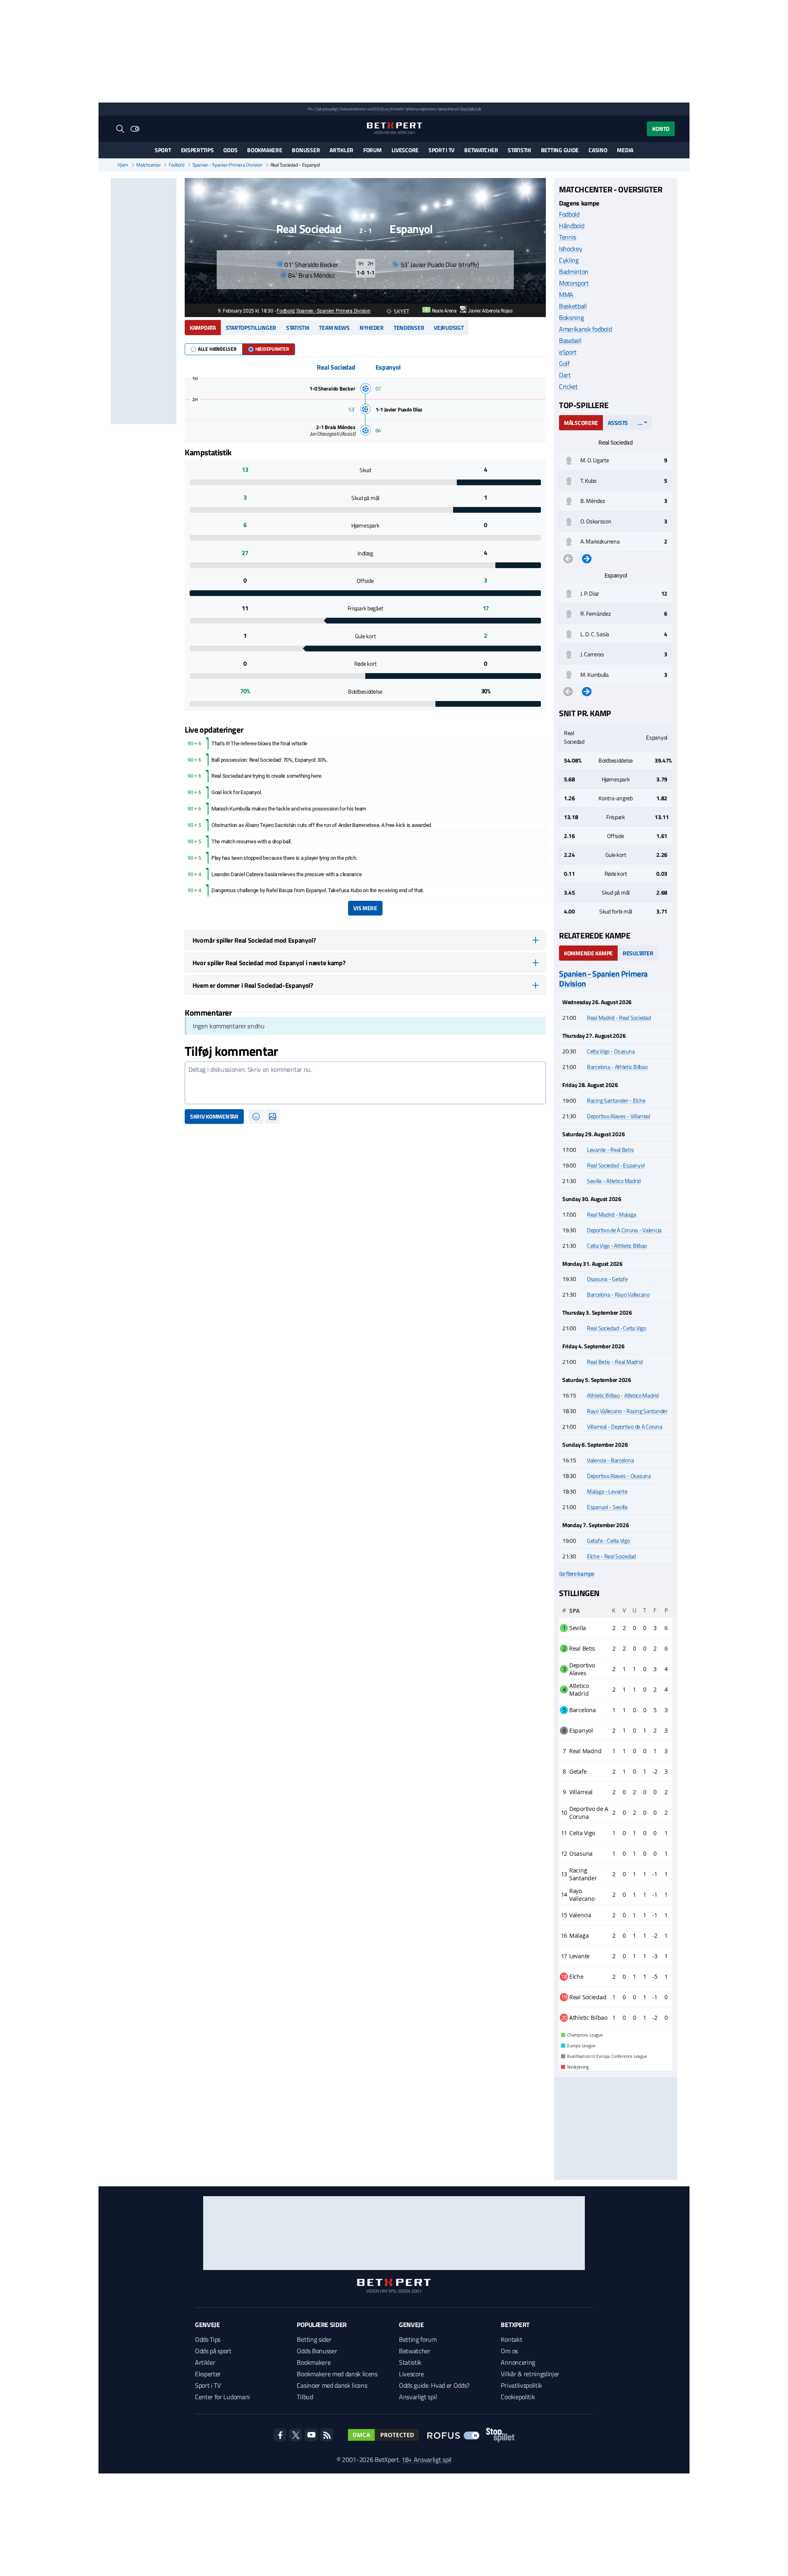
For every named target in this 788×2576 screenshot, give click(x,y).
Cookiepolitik (518, 2397)
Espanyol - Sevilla (607, 1507)
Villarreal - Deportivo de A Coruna (624, 1426)
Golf (564, 363)
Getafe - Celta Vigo (608, 1540)
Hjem (123, 165)
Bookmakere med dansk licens (337, 2374)
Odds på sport (213, 2351)
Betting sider (314, 2339)
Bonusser (306, 150)
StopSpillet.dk (471, 109)
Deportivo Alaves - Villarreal (618, 1116)
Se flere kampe (577, 1574)
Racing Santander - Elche (616, 1100)
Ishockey (570, 249)
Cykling (569, 260)
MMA (566, 295)
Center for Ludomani (222, 2397)
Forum (372, 150)
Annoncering (518, 2362)
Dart (565, 375)
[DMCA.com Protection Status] (383, 2435)
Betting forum (418, 2339)
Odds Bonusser (317, 2351)
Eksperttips (197, 150)
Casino (598, 150)
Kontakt (511, 2339)
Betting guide (560, 150)
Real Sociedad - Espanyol (616, 1165)
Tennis (568, 237)
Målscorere (581, 423)
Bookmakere (265, 150)
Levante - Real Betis (610, 1150)
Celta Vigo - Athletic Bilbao (617, 1246)
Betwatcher (481, 150)
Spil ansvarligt (327, 109)
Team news (334, 328)
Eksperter (208, 2374)
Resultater (638, 953)
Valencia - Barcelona (610, 1460)
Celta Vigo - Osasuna (611, 1051)
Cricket (568, 386)
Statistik (519, 150)
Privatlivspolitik (521, 2385)
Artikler (341, 150)
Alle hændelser (217, 349)
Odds (230, 150)
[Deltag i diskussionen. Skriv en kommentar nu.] (365, 1083)
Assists (618, 423)
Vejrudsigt (449, 328)
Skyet (401, 311)
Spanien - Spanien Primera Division (227, 165)
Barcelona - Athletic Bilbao (617, 1067)
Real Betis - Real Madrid (615, 1362)
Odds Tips (208, 2339)
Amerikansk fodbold (585, 329)
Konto (661, 129)
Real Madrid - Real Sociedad (619, 1017)
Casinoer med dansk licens (332, 2385)
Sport (163, 150)
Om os (509, 2351)
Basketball (573, 306)
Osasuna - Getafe (607, 1279)
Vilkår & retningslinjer (530, 2374)
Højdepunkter (272, 349)
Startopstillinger (251, 328)
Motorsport (574, 283)
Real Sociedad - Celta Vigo (616, 1328)
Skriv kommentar (214, 1116)
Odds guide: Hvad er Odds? (434, 2385)
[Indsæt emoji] (256, 1117)
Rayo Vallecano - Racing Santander (627, 1411)
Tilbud (305, 2397)
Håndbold (572, 226)
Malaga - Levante (607, 1491)
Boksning (571, 317)
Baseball (570, 340)
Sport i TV (441, 150)
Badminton (574, 272)
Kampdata (203, 328)
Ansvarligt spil (418, 2397)
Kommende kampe (588, 953)
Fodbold (176, 165)
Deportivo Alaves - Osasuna (619, 1476)
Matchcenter (148, 165)
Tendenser (409, 328)
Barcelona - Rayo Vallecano (618, 1294)
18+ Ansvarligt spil (426, 2460)
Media (625, 150)
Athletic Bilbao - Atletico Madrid (623, 1395)
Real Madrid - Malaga (611, 1214)
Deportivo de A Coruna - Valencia (624, 1230)
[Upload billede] (273, 1117)
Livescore (405, 150)
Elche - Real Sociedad (611, 1556)
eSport (568, 352)
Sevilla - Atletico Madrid (614, 1181)
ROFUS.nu (380, 109)
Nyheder (372, 328)
